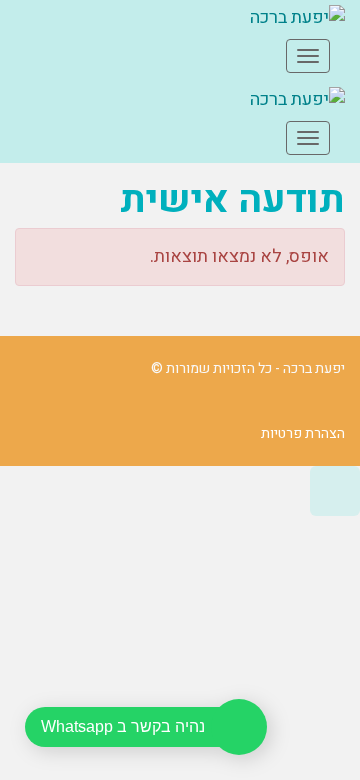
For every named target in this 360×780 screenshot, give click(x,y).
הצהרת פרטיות (303, 433)
